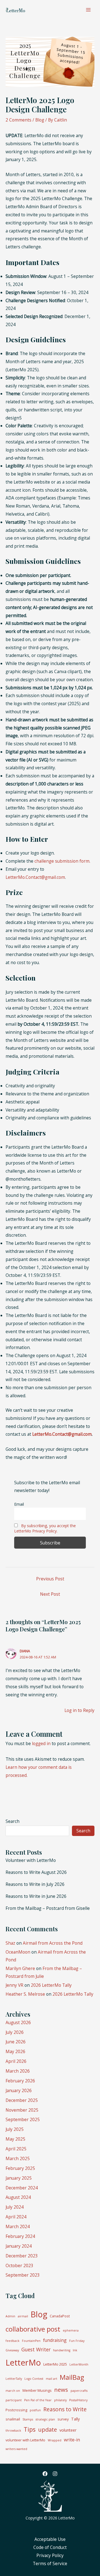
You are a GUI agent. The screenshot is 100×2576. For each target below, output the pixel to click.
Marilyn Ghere (20, 1968)
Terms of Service (50, 2563)
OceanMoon (18, 1952)
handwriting (62, 2350)
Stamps (28, 2419)
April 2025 (16, 2149)
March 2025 (18, 2158)
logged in (41, 1743)
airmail (23, 2316)
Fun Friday (77, 2341)
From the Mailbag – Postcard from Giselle (48, 1908)
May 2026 (15, 2051)
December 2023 (22, 2256)
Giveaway (12, 2350)
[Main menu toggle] (88, 10)
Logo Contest (34, 2379)
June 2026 (16, 2042)
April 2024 (16, 2217)
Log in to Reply (79, 1710)
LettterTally (14, 2379)
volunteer (68, 2430)
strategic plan (45, 2419)
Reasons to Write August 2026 (36, 1872)
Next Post (50, 1594)
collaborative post (33, 2329)
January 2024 (19, 2246)
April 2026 (16, 2061)
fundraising (55, 2340)
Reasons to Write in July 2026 (35, 1884)
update (47, 2429)
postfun (35, 2410)
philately (60, 2400)
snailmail (13, 2419)
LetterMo (23, 2362)
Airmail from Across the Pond (53, 1943)
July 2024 (15, 2207)
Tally (75, 2419)
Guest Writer (36, 2349)
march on (13, 2391)
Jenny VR (14, 1985)
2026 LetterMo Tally (51, 1985)
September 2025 (23, 2119)
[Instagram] (55, 2474)
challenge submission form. (62, 861)
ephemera (71, 2330)
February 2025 (20, 2168)
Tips (30, 2429)
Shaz (10, 1943)
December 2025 (22, 2100)
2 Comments (18, 120)
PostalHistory (78, 2400)
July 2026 (15, 2032)
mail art (52, 2379)
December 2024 (22, 2188)
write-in (72, 2440)
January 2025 (19, 2178)
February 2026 (20, 2081)
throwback (13, 2431)
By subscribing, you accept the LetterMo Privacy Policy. (45, 1528)
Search (12, 1821)
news (61, 2390)
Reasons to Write (65, 2409)
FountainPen (31, 2341)
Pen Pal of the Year (38, 2400)
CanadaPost (60, 2316)
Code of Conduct (50, 2547)
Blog (40, 120)
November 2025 (22, 2110)
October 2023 (19, 2265)
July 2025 (15, 2129)
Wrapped (55, 2440)
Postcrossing (16, 2410)
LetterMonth (79, 2364)
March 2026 (18, 2071)
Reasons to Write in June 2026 (36, 1896)
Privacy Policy (50, 2555)
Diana (25, 1651)
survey (63, 2419)
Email (19, 1504)
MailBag (72, 2377)
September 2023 (23, 2275)
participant (14, 2400)
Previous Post (50, 1579)
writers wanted (16, 2449)
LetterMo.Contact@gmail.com (35, 877)
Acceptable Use (50, 2539)
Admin (10, 2316)
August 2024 (18, 2197)
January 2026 (19, 2090)
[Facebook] (45, 2474)
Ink (75, 2350)
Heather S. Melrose (25, 1994)
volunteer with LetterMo (25, 2440)
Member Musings (37, 2390)
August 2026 (18, 2022)
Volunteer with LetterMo (31, 1860)
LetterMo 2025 (55, 2364)
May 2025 (15, 2139)
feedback (12, 2341)
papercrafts (79, 2391)
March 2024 (18, 2226)
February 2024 (20, 2236)
